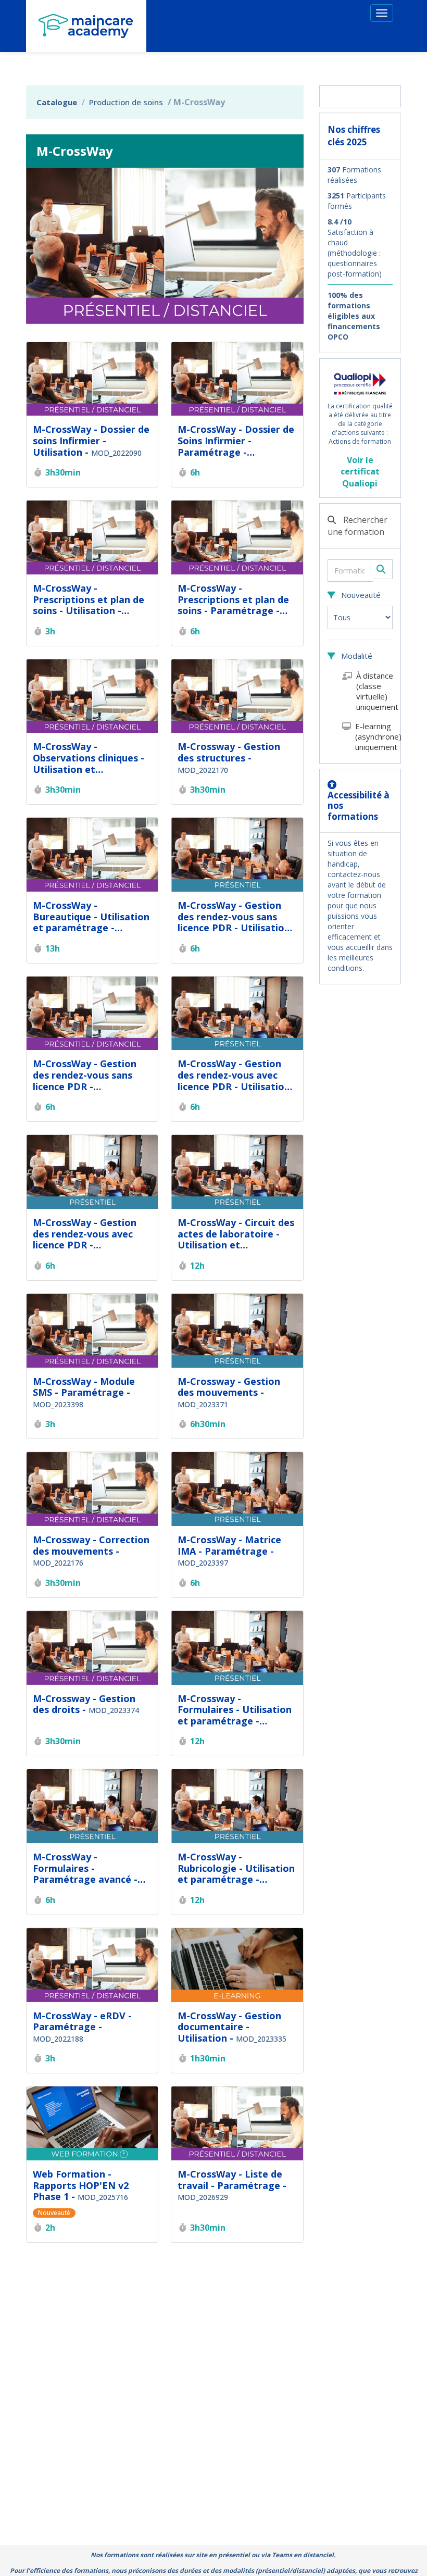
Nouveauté (360, 595)
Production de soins (126, 102)
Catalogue (57, 102)
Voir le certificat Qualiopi (360, 472)
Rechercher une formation (357, 526)
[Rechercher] (382, 569)
